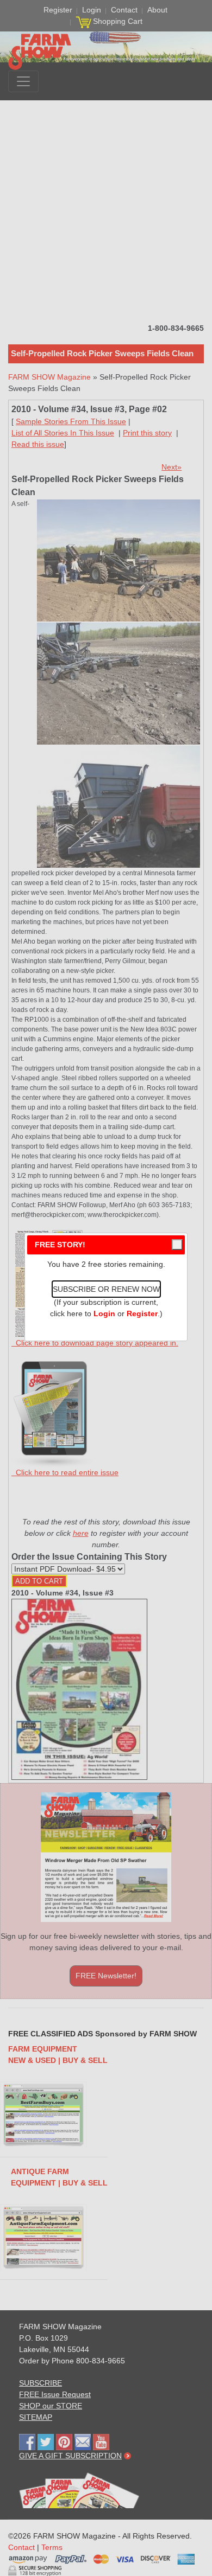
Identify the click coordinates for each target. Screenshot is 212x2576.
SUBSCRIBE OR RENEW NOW (106, 1289)
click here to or (104, 1313)
